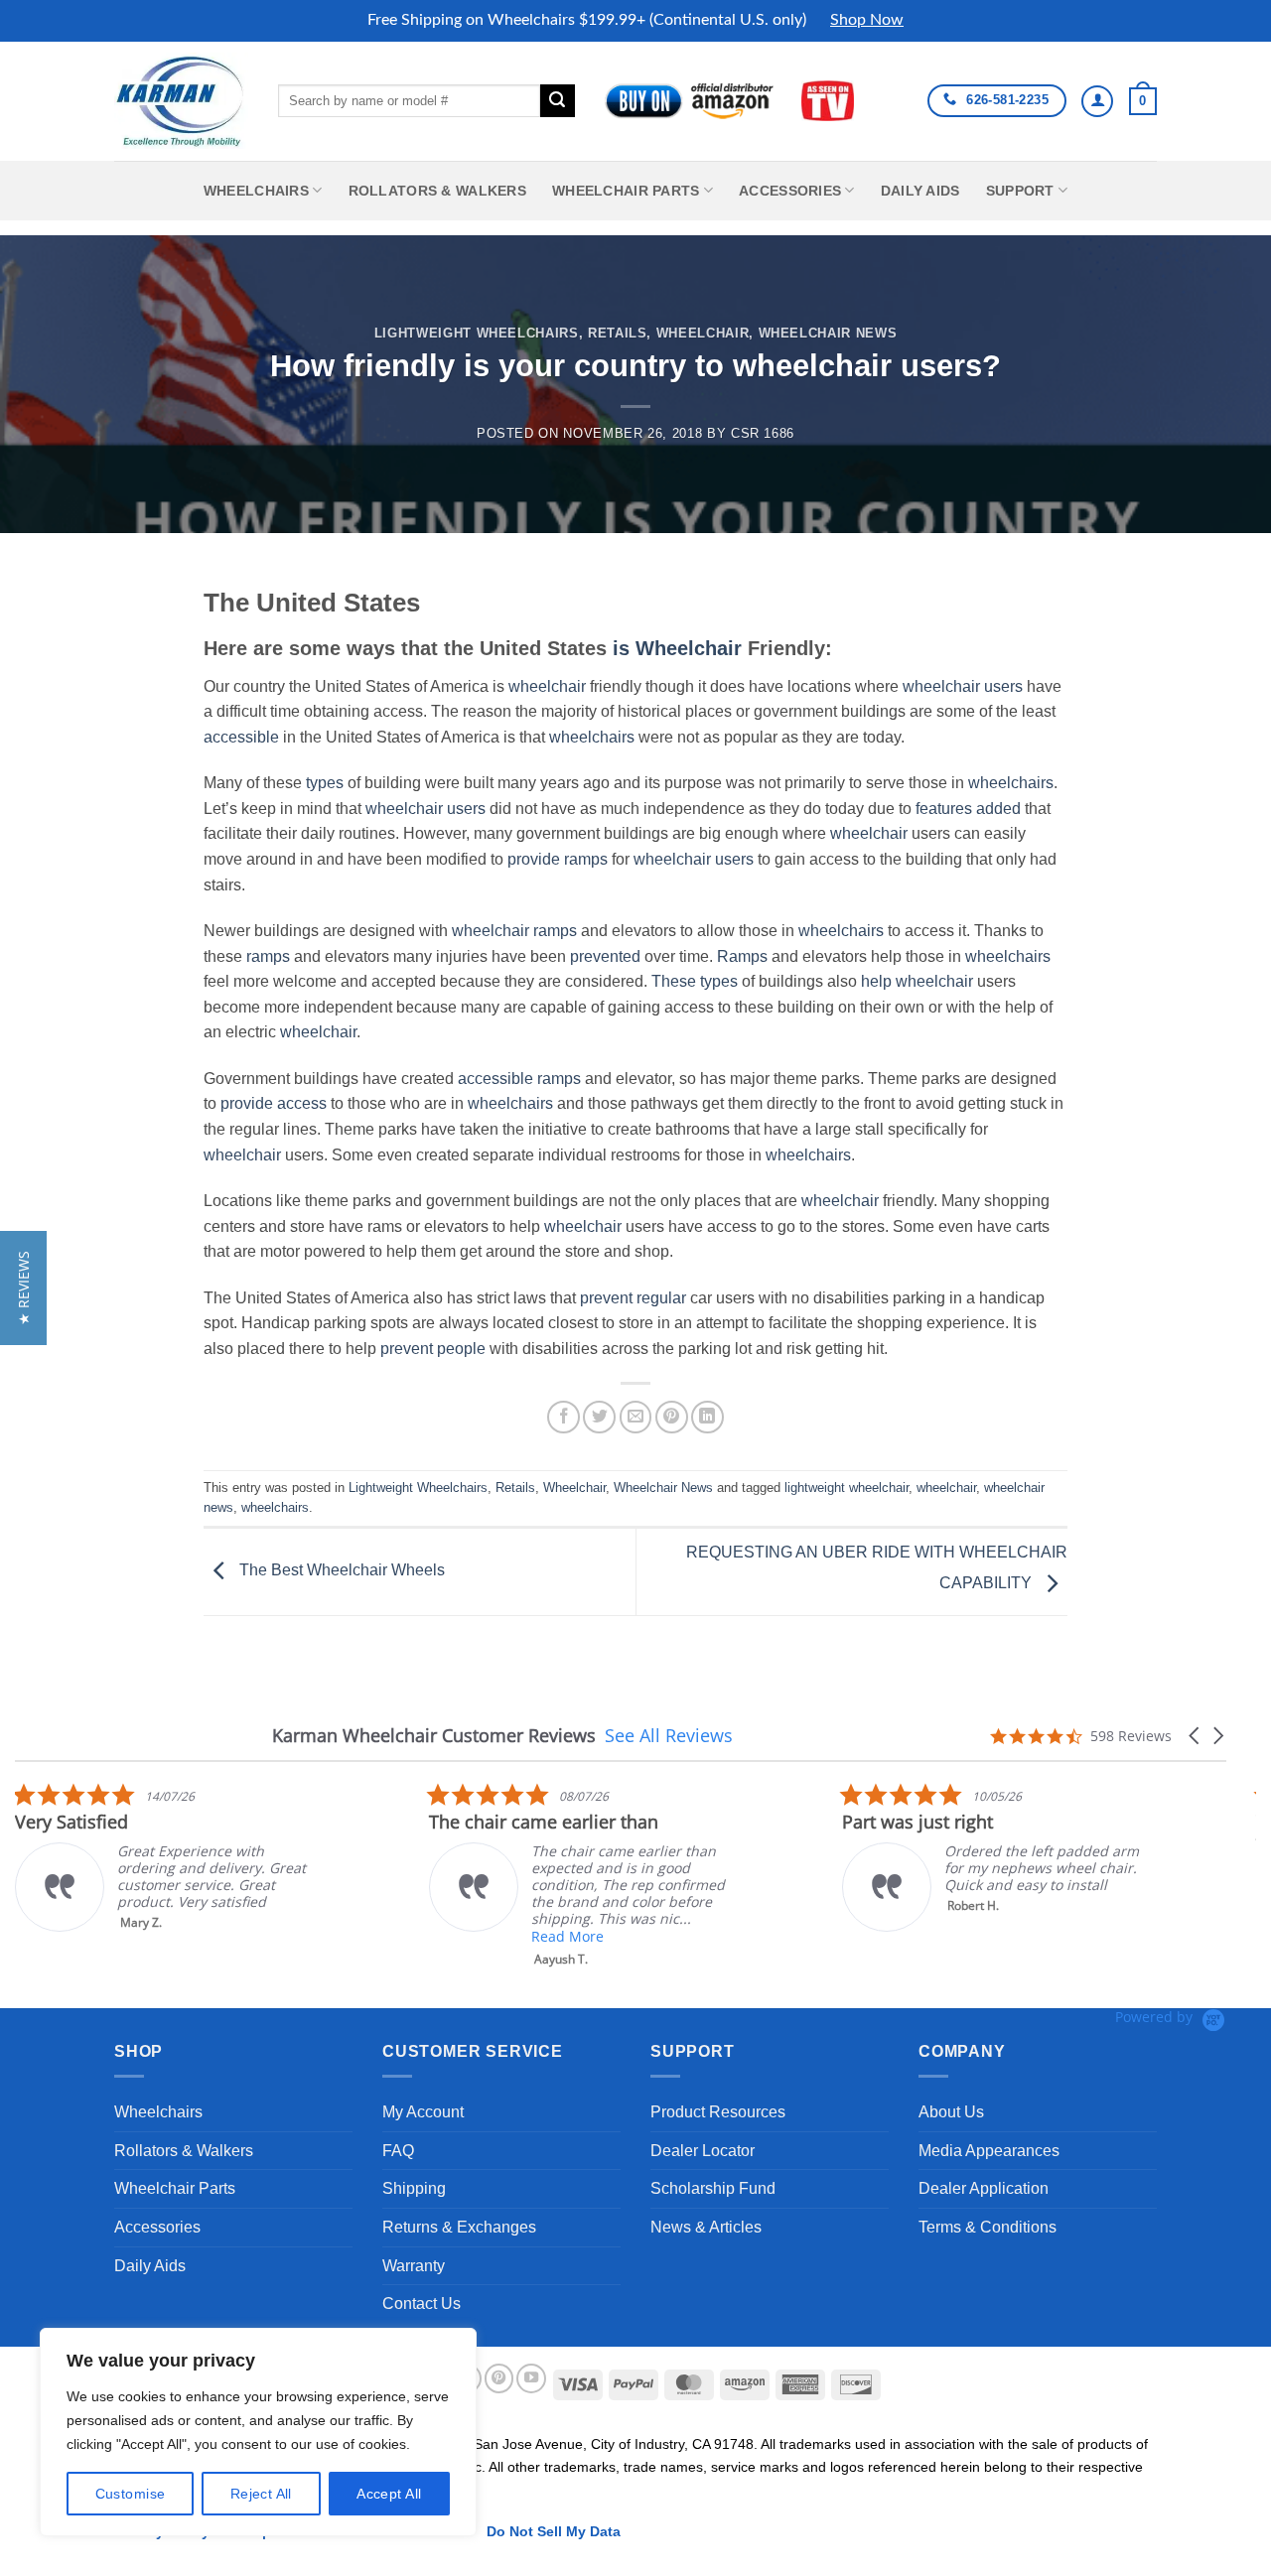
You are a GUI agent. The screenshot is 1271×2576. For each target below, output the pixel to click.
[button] (1143, 101)
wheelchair (547, 686)
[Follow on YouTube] (531, 2378)
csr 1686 (763, 433)
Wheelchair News (828, 333)
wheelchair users (963, 686)
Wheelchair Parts (626, 191)
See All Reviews (669, 1735)
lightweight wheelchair (847, 1488)
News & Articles (706, 2227)
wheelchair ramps (514, 931)
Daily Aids (920, 191)
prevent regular (633, 1298)
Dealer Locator (703, 2151)
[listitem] (164, 1857)
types (325, 783)
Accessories (790, 191)
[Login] (1097, 101)
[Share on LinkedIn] (707, 1417)
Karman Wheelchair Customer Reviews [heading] (434, 1736)
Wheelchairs (256, 191)
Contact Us (422, 2304)
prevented (605, 956)
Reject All (261, 2494)
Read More (567, 1936)
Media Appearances (989, 2151)
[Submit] (557, 101)
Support (1020, 191)
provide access (274, 1103)
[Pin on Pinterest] (672, 1417)
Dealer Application (984, 2188)
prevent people (433, 1349)
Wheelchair (703, 333)
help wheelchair (917, 981)
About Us (951, 2112)
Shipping (414, 2188)
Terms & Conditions (988, 2227)
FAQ (398, 2151)
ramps (586, 859)
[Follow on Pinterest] (499, 2378)
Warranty (414, 2266)
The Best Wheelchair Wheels (340, 1571)
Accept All (389, 2494)
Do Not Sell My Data (554, 2531)
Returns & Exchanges (459, 2227)
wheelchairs (592, 737)
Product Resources (718, 2112)
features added (968, 809)
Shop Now (867, 20)
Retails (618, 333)
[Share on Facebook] (564, 1417)
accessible (241, 737)
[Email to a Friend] (636, 1417)
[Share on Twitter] (599, 1417)
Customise (131, 2494)
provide (534, 859)
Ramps (742, 956)
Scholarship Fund (713, 2188)
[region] (258, 2432)
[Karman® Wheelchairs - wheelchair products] (181, 100)
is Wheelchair (677, 648)
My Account (423, 2112)
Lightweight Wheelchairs (477, 333)
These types (695, 981)
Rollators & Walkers (437, 191)
